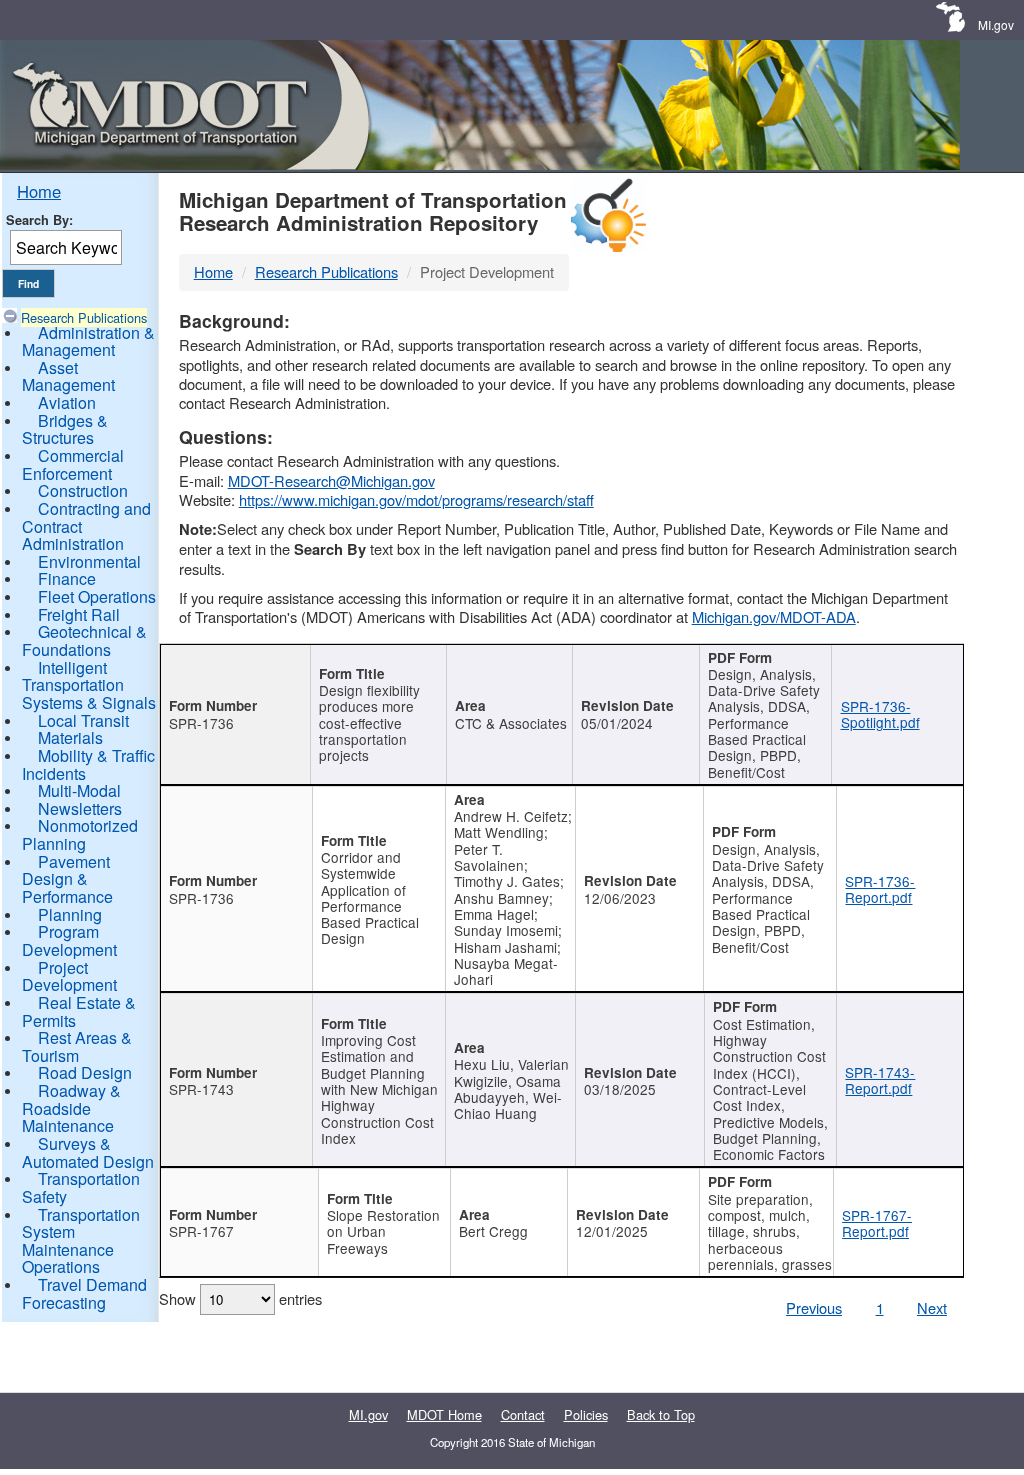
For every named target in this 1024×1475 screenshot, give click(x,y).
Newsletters (80, 808)
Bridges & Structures (65, 429)
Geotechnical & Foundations (84, 640)
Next (932, 1307)
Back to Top (661, 1414)
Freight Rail (79, 614)
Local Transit (83, 720)
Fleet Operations (97, 596)
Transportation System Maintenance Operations (81, 1241)
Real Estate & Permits (79, 1011)
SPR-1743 (201, 1089)
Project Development (69, 976)
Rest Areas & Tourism (77, 1046)
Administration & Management (88, 341)
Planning (70, 914)
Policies (586, 1414)
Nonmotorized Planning (80, 834)
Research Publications (84, 317)
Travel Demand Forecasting (84, 1293)
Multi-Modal (79, 790)
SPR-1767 (201, 1231)
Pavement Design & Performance (67, 879)
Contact (523, 1414)
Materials (70, 737)
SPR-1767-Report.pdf (877, 1223)
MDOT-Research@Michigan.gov (331, 480)
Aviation (67, 402)
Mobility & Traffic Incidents (88, 764)
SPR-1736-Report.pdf (880, 889)
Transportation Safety (81, 1187)
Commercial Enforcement (73, 464)
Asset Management (68, 376)
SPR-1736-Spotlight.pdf (880, 714)
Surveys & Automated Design (88, 1152)
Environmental (89, 561)
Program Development (69, 940)
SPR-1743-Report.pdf (880, 1080)
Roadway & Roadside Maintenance (71, 1108)
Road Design (85, 1072)
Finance (67, 578)
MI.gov (996, 24)
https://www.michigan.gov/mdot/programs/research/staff (416, 499)
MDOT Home (444, 1414)
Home (39, 191)
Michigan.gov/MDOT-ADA (774, 616)
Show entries (240, 1298)
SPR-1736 (201, 723)
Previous (814, 1307)
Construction (83, 490)
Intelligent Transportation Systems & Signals (89, 685)
